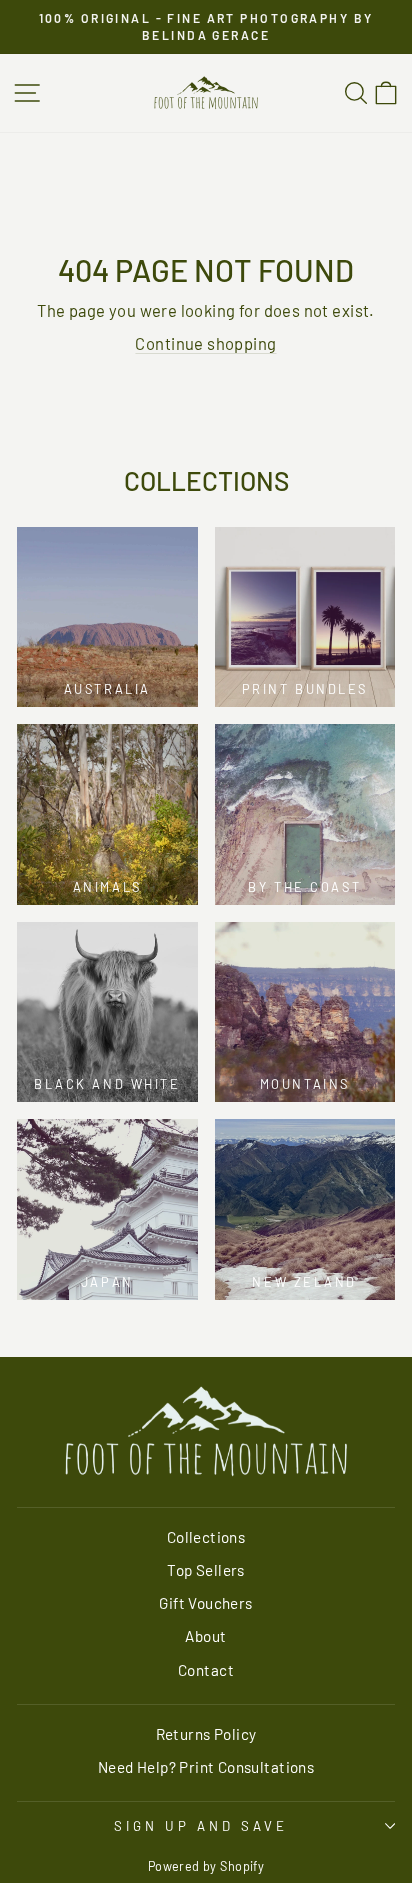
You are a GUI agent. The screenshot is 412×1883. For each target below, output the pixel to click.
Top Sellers (206, 1570)
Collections (206, 1537)
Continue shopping (205, 343)
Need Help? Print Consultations (206, 1767)
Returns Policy (206, 1734)
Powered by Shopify (206, 1866)
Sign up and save (201, 1826)
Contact (206, 1670)
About (205, 1636)
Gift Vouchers (205, 1603)
